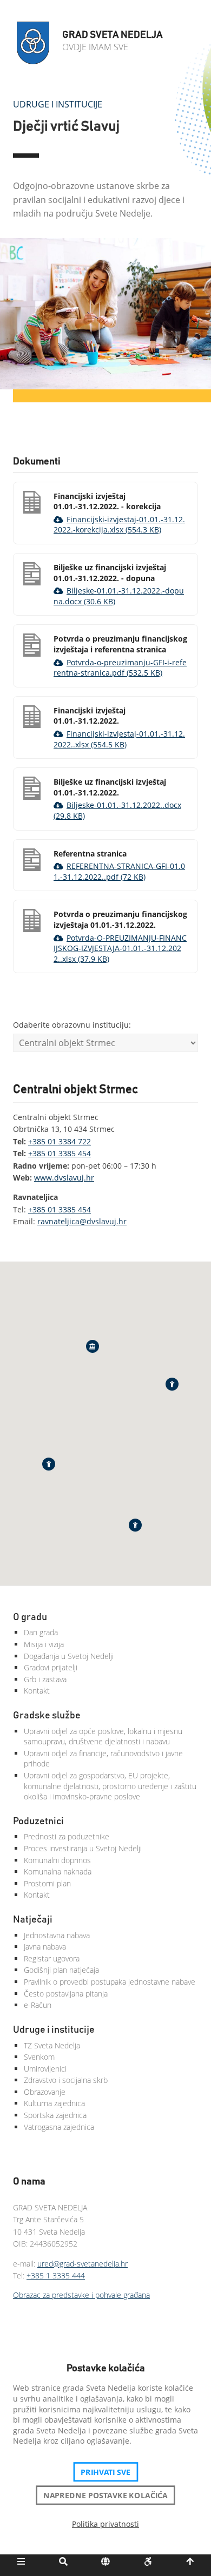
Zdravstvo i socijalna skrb (66, 2080)
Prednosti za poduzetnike (67, 1836)
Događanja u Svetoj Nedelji (69, 1656)
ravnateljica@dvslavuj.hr (82, 1221)
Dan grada (41, 1632)
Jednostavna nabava (57, 1935)
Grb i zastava (45, 1679)
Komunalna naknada (58, 1872)
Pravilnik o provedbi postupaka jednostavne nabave (110, 1982)
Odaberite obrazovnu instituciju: (72, 1025)
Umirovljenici (45, 2069)
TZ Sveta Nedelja (52, 2045)
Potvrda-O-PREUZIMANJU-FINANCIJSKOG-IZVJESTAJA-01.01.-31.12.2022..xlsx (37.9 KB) (120, 948)
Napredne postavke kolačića (105, 2495)
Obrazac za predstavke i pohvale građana (81, 2295)
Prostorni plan (47, 1883)
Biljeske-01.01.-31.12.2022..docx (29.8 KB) (117, 810)
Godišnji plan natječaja (61, 1970)
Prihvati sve (106, 2472)
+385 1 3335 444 (56, 2275)
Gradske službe (47, 1716)
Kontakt (37, 1691)
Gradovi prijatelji (51, 1667)
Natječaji (33, 1920)
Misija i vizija (44, 1644)
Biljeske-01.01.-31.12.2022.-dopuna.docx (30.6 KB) (119, 596)
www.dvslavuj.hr (64, 1178)
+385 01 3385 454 (60, 1153)
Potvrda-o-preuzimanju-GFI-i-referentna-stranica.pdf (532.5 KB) (120, 668)
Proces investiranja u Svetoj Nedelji (83, 1848)
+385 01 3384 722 (60, 1141)
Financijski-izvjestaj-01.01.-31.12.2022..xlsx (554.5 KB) (119, 739)
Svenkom (39, 2057)
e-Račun (38, 2005)
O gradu (30, 1617)
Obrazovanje (45, 2092)
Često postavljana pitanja (66, 1994)
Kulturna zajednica (54, 2103)
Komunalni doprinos (57, 1860)
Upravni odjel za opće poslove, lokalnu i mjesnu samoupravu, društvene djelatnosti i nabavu (103, 1737)
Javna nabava (45, 1947)
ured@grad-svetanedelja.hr (83, 2264)
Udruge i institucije (58, 104)
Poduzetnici (38, 1822)
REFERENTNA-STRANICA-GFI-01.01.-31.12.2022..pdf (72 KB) (119, 871)
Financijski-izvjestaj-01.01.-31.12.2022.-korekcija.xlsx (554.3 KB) (119, 525)
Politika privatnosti (105, 2524)
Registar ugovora (52, 1958)
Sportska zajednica (55, 2115)
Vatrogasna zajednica (59, 2127)
